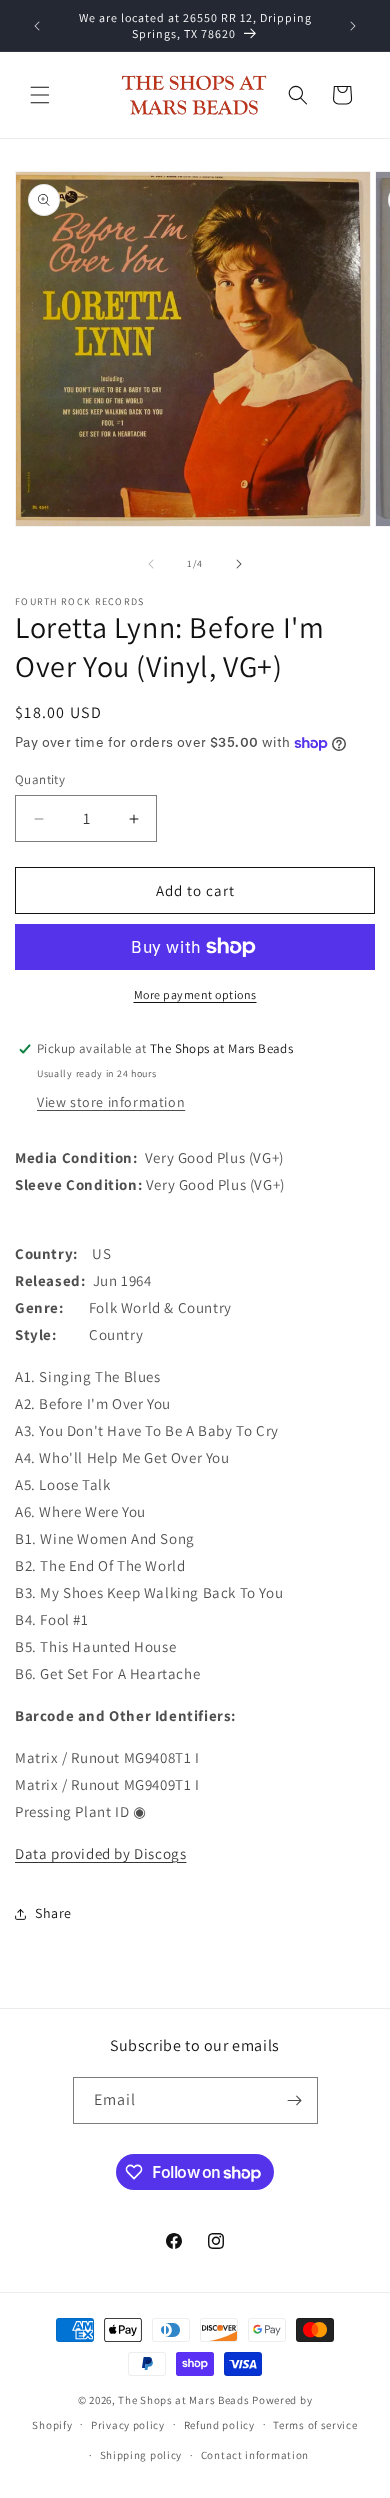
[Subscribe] (295, 2100)
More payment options (195, 994)
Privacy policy (128, 2425)
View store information (111, 1102)
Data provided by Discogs (100, 1853)
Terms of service (315, 2425)
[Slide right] (239, 564)
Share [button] (53, 1913)
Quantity (40, 779)
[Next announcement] (353, 26)
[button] (40, 95)
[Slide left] (151, 564)
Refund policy (219, 2425)
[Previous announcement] (37, 26)
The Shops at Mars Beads (183, 2400)
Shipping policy (141, 2455)
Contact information (255, 2455)
